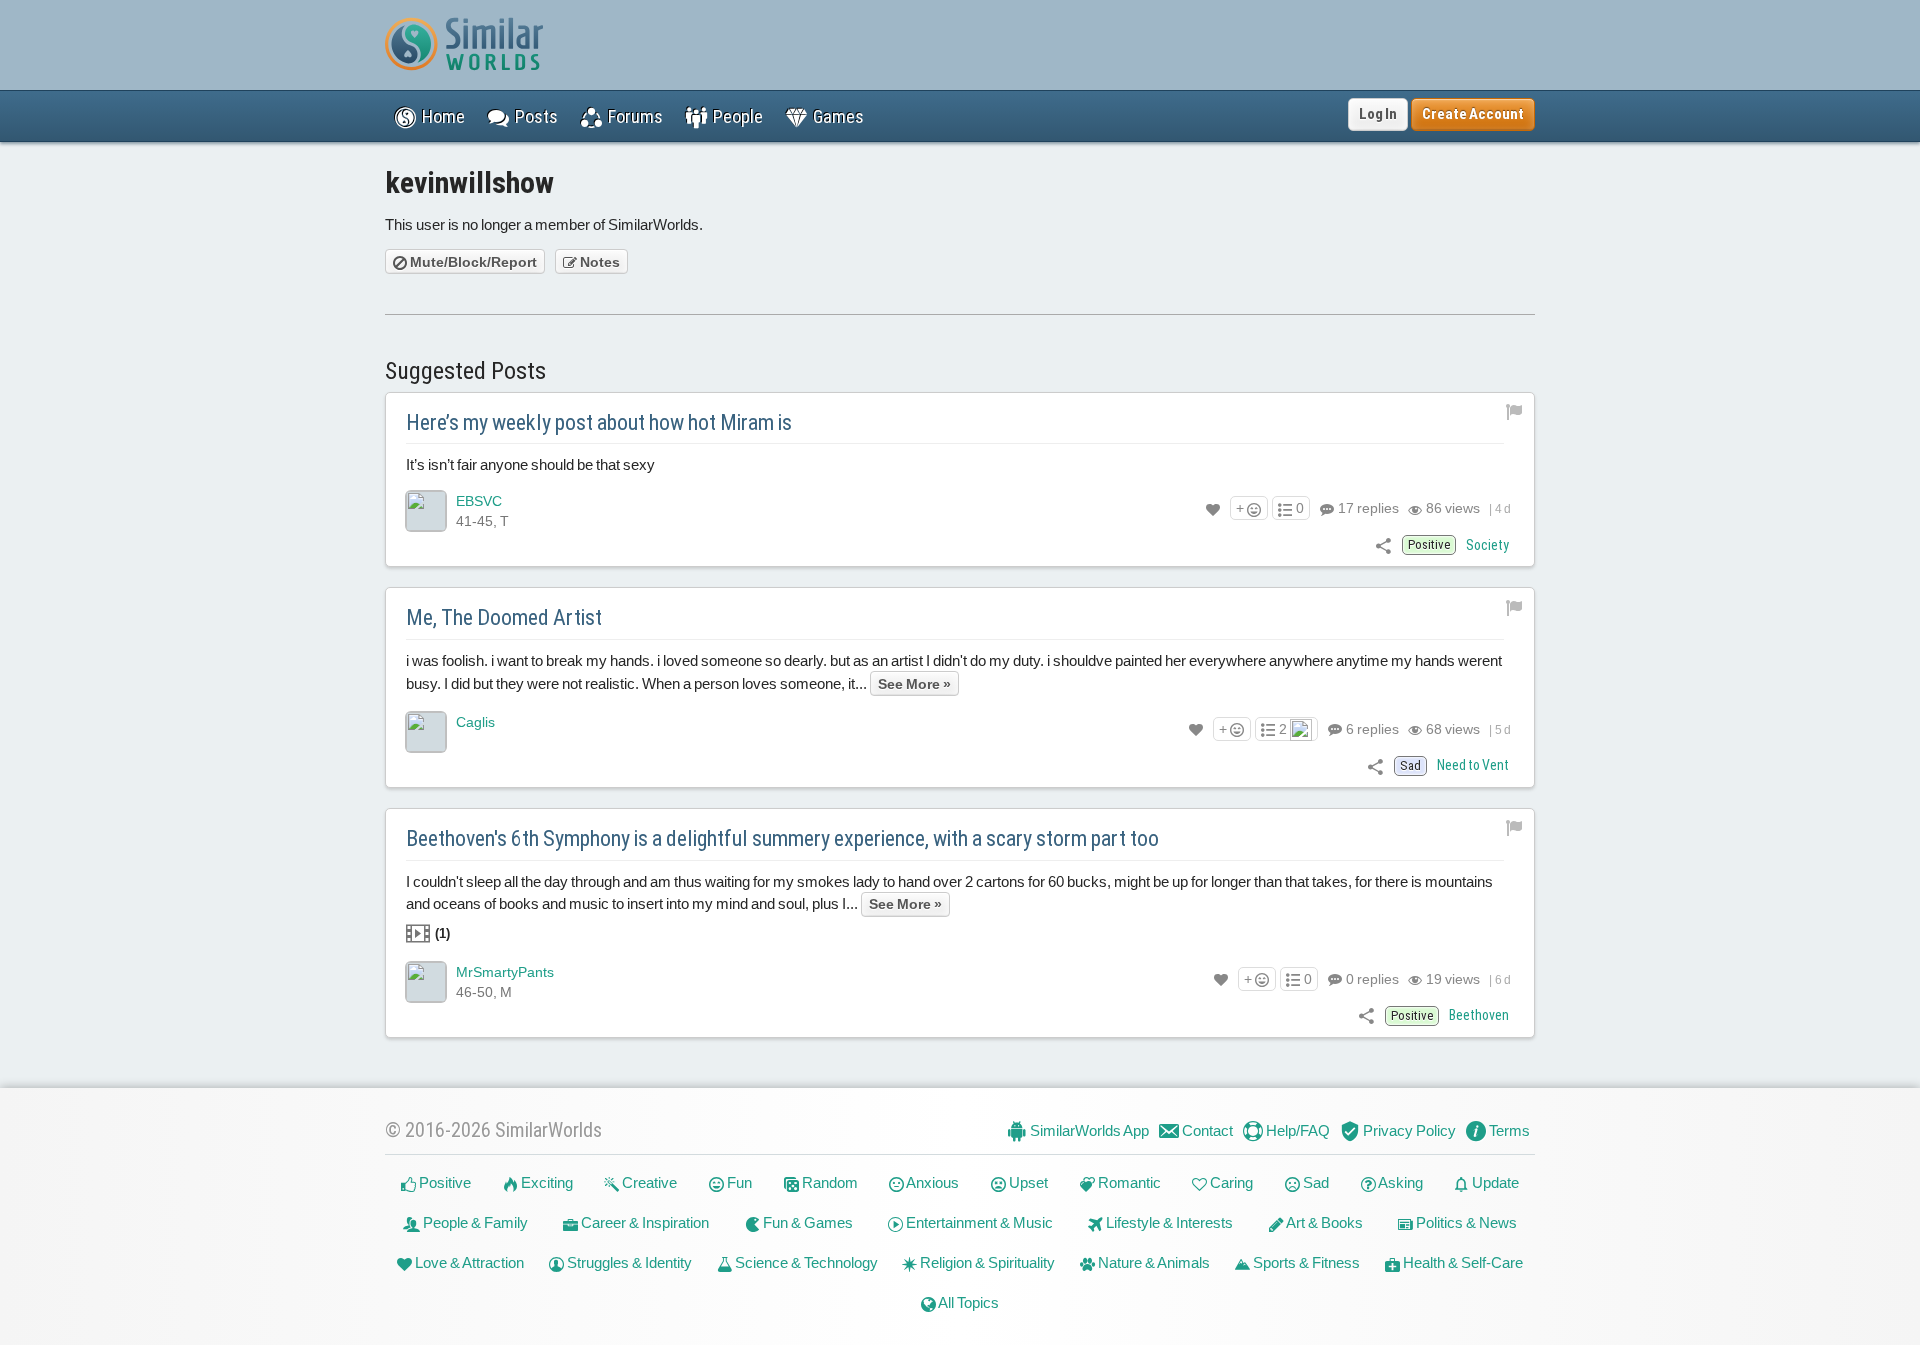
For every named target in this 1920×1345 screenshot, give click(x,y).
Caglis (475, 722)
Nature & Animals (1152, 1262)
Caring (1230, 1182)
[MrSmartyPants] (426, 982)
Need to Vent (1473, 765)
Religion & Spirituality (986, 1262)
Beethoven (1479, 1015)
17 (1367, 508)
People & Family (474, 1222)
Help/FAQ (1296, 1130)
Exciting (545, 1182)
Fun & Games (806, 1222)
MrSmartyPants (505, 972)
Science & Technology (805, 1262)
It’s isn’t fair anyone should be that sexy (530, 464)
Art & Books (1323, 1222)
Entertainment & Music (978, 1222)
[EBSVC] (426, 511)
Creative (648, 1182)
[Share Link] (1383, 544)
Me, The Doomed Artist (504, 617)
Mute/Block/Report (472, 262)
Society (1487, 545)
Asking (1399, 1182)
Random (828, 1182)
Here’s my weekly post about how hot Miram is (599, 422)
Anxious (931, 1182)
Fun (738, 1182)
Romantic (1128, 1182)
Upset (1027, 1182)
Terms (1508, 1130)
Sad (1314, 1182)
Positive (443, 1182)
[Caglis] (426, 732)
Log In (1378, 114)
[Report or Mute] (1514, 411)
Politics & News (1465, 1222)
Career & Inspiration (643, 1222)
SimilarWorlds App (1088, 1130)
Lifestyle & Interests (1168, 1222)
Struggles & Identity (628, 1262)
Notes (598, 262)
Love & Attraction (468, 1262)
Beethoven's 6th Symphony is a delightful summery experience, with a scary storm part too (782, 838)
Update (1494, 1182)
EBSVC (479, 501)
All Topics (967, 1302)
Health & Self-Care (1461, 1262)
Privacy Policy (1408, 1130)
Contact (1206, 1130)
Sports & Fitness (1305, 1262)
